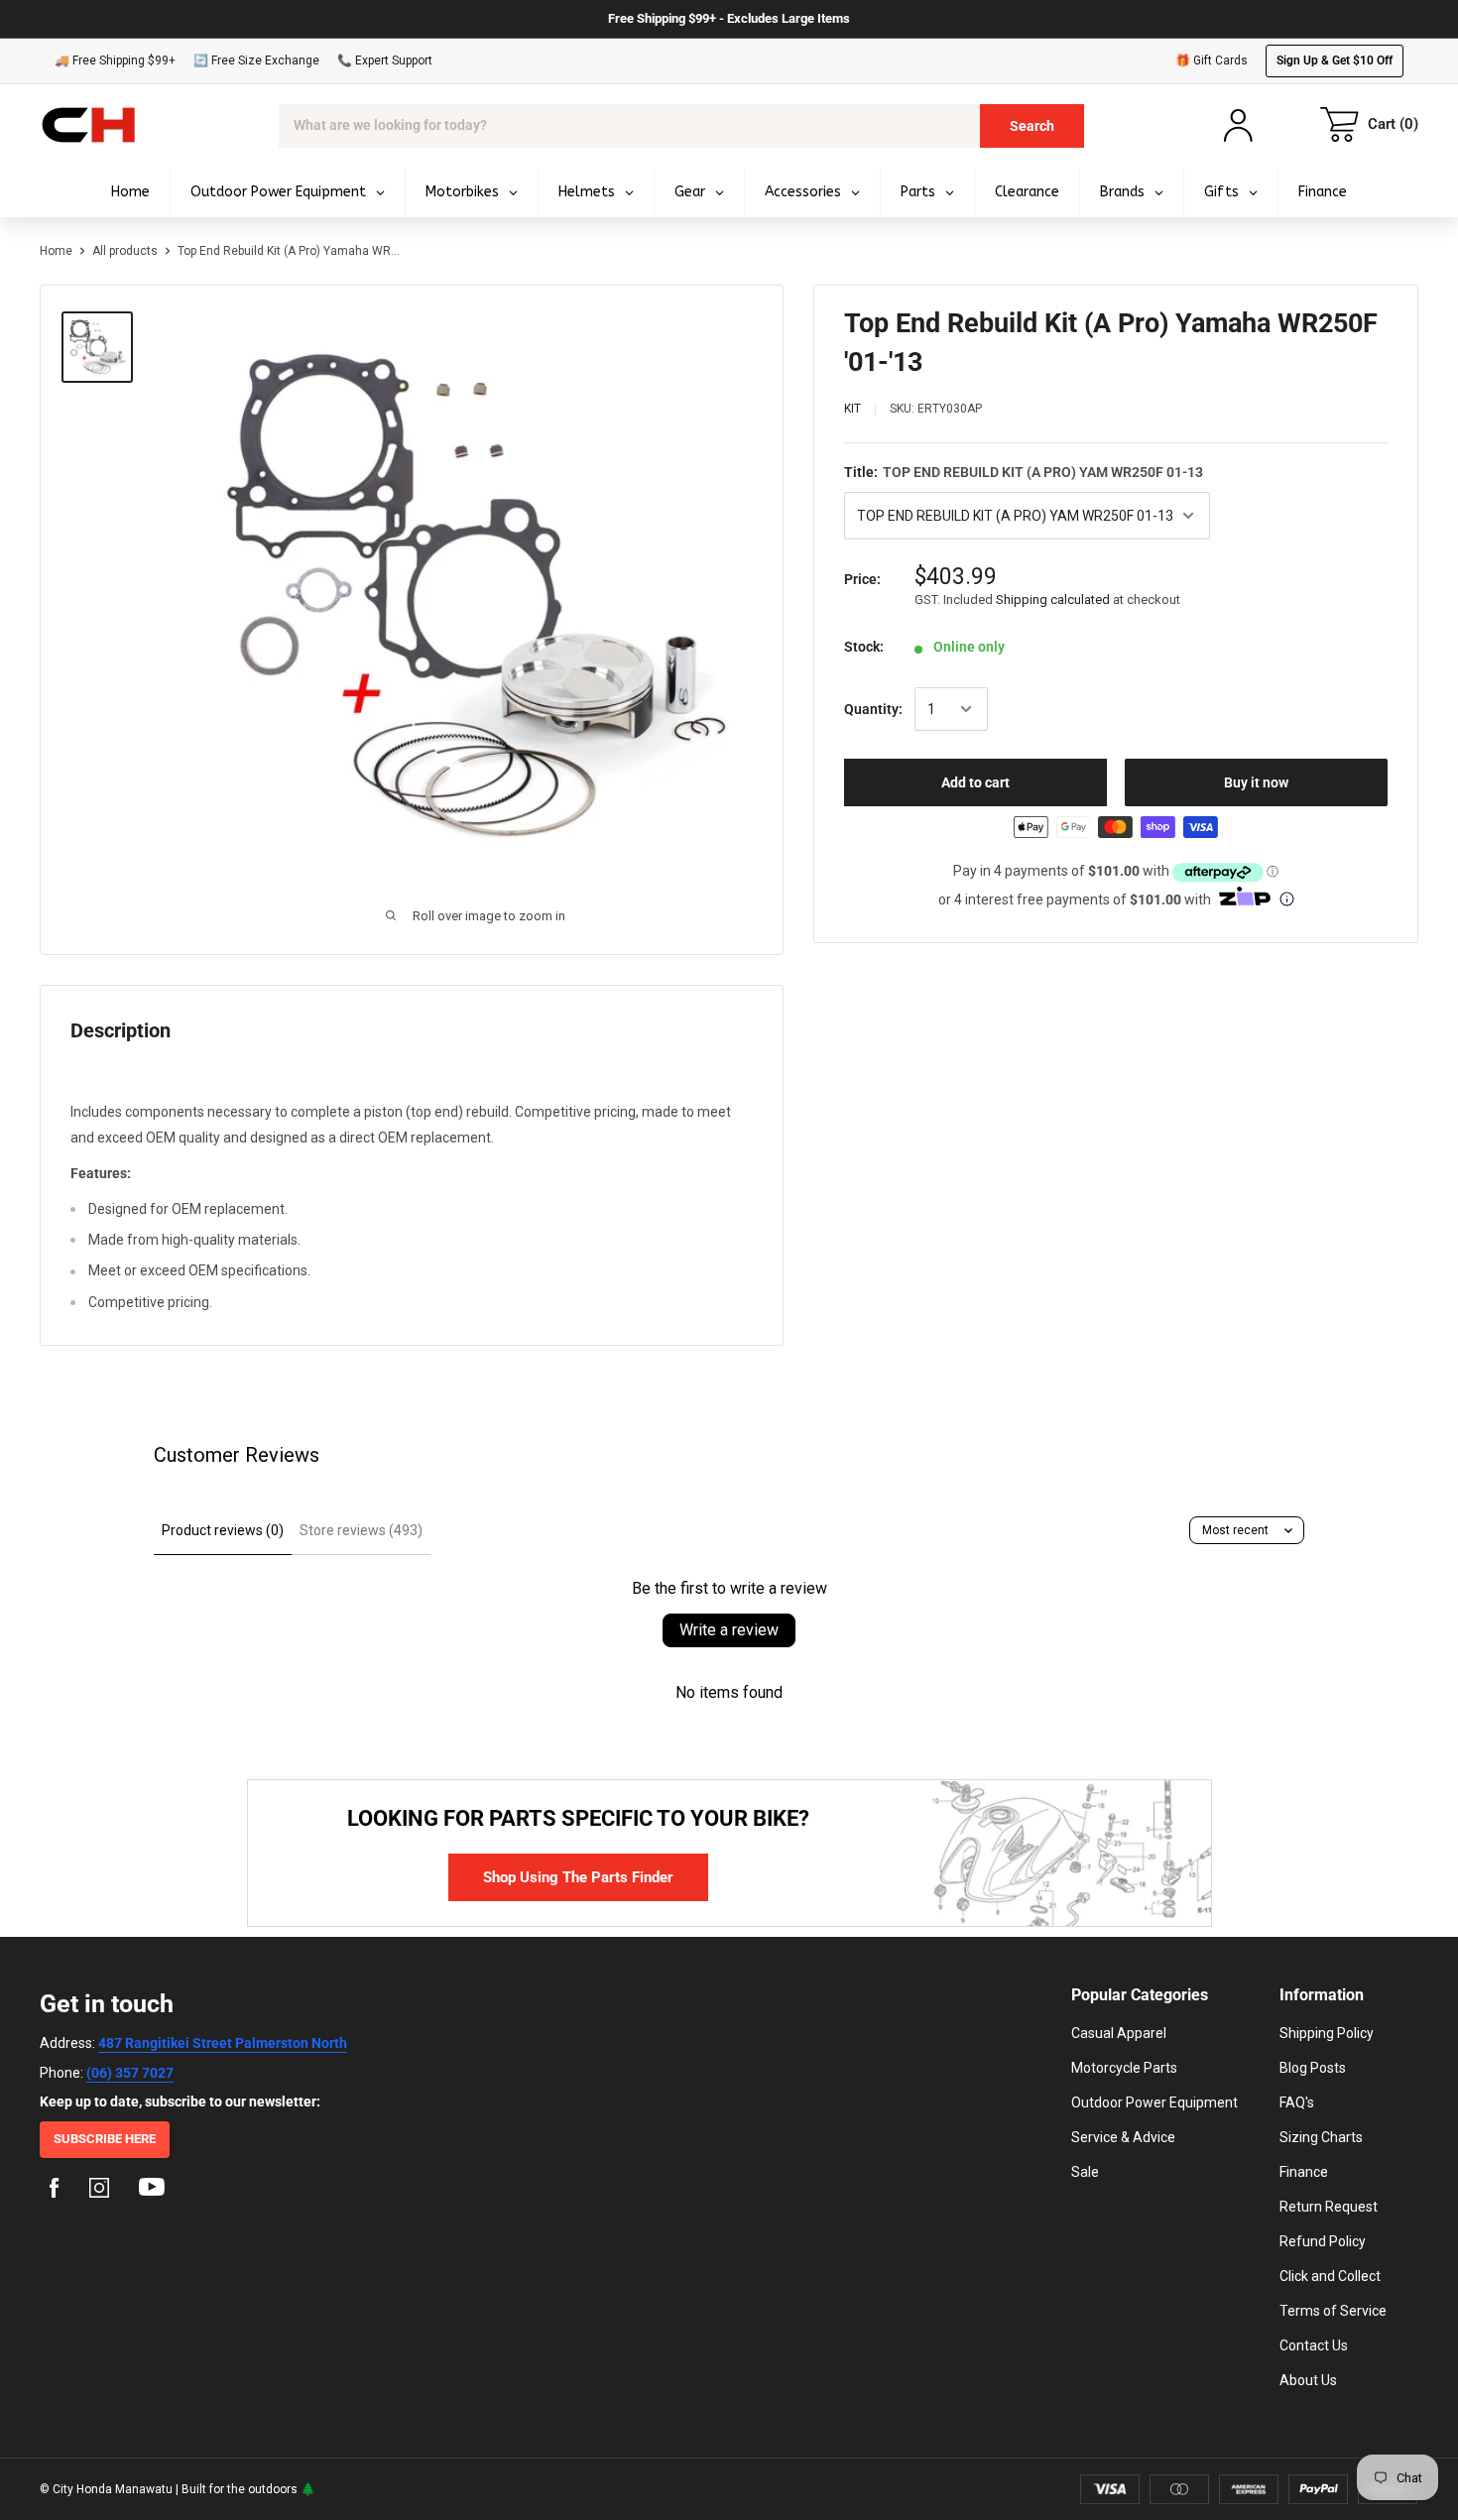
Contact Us (1314, 2345)
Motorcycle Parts (1124, 2068)
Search (1032, 126)
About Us (1308, 2380)
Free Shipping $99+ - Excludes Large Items (729, 18)
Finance (1304, 2172)
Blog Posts (1313, 2068)
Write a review (729, 1630)
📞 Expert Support (385, 60)
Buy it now (1256, 782)
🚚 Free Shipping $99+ (115, 60)
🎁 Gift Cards (1212, 60)
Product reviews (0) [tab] (223, 1530)
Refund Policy (1323, 2241)
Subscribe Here (105, 2139)
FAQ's (1297, 2102)
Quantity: (873, 709)
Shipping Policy (1327, 2033)
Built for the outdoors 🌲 (248, 2489)
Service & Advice (1123, 2137)
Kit (852, 409)
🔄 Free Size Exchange (256, 60)
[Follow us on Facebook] (55, 2191)
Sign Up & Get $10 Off (1335, 60)
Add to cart (975, 782)
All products (125, 251)
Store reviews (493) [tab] (361, 1530)
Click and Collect (1330, 2276)
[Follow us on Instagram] (99, 2191)
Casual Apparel (1119, 2033)
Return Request (1329, 2207)
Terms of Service (1333, 2311)
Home (56, 251)
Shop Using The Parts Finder (578, 1877)
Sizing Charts (1321, 2137)
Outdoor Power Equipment (1154, 2102)
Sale (1085, 2172)
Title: (1024, 472)
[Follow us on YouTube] (152, 2191)
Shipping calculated (1053, 600)
